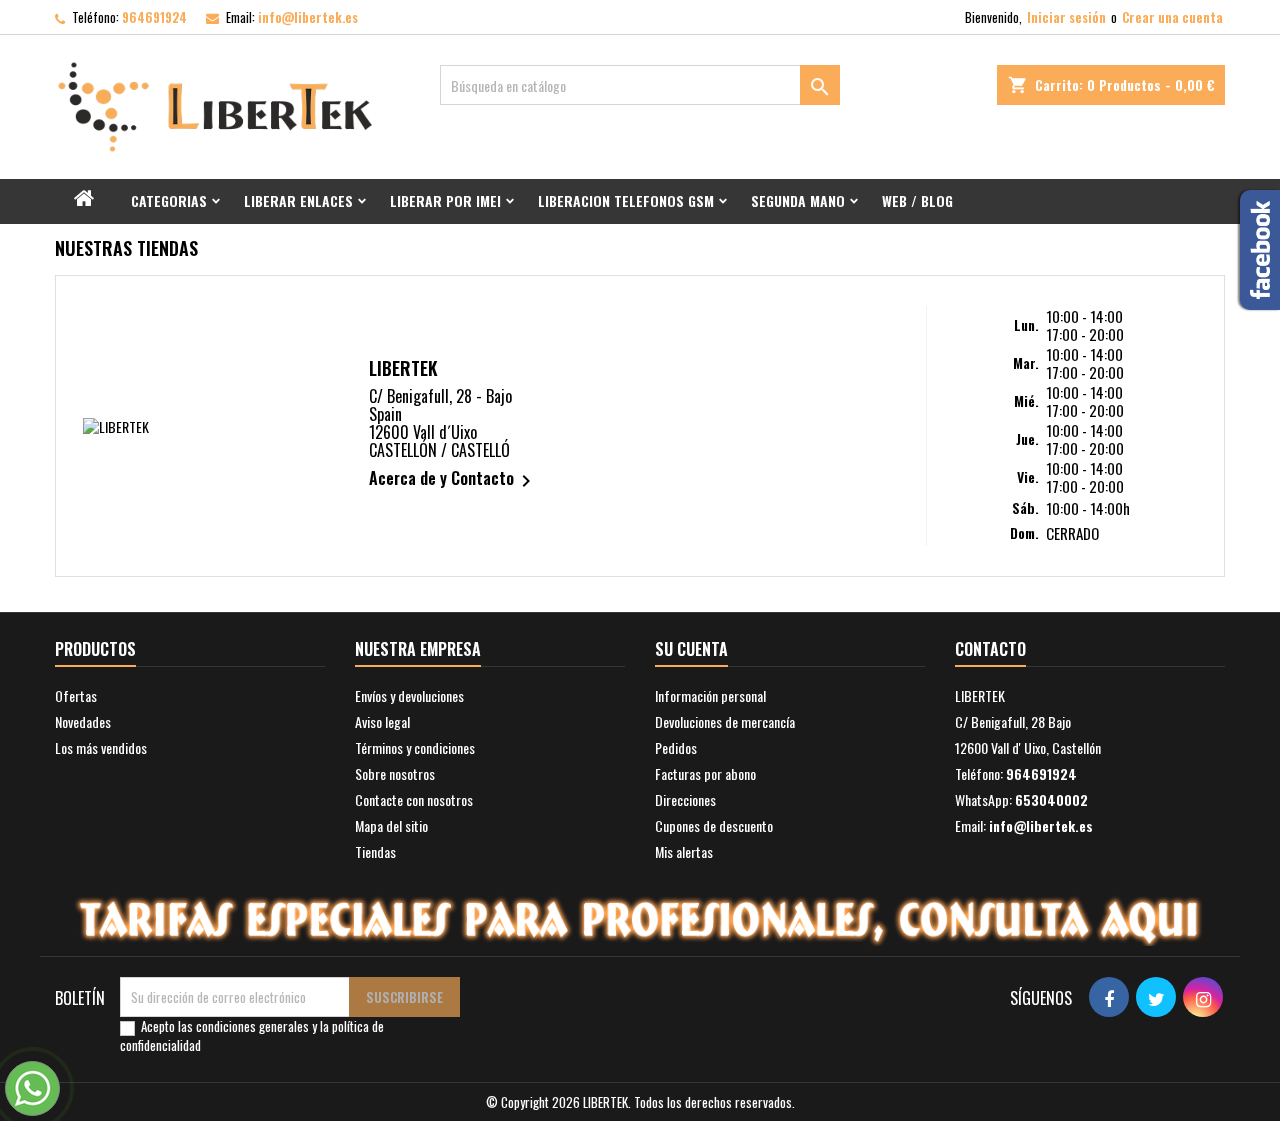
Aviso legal (382, 721)
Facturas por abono (705, 773)
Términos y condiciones (415, 747)
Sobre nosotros (395, 773)
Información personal (710, 695)
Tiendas (375, 851)
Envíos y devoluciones (409, 695)
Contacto (990, 649)
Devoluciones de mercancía (725, 721)
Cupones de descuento (714, 825)
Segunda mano (798, 200)
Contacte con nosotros (414, 799)
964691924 (154, 17)
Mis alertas (684, 851)
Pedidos (676, 747)
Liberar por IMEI (445, 200)
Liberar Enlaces (298, 200)
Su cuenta (691, 649)
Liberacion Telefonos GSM (626, 200)
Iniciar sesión (1066, 17)
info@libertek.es (308, 17)
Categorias (169, 200)
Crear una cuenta (1172, 17)
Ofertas (76, 695)
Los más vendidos (101, 747)
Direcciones (685, 799)
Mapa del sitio (391, 825)
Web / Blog (917, 200)
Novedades (83, 721)
